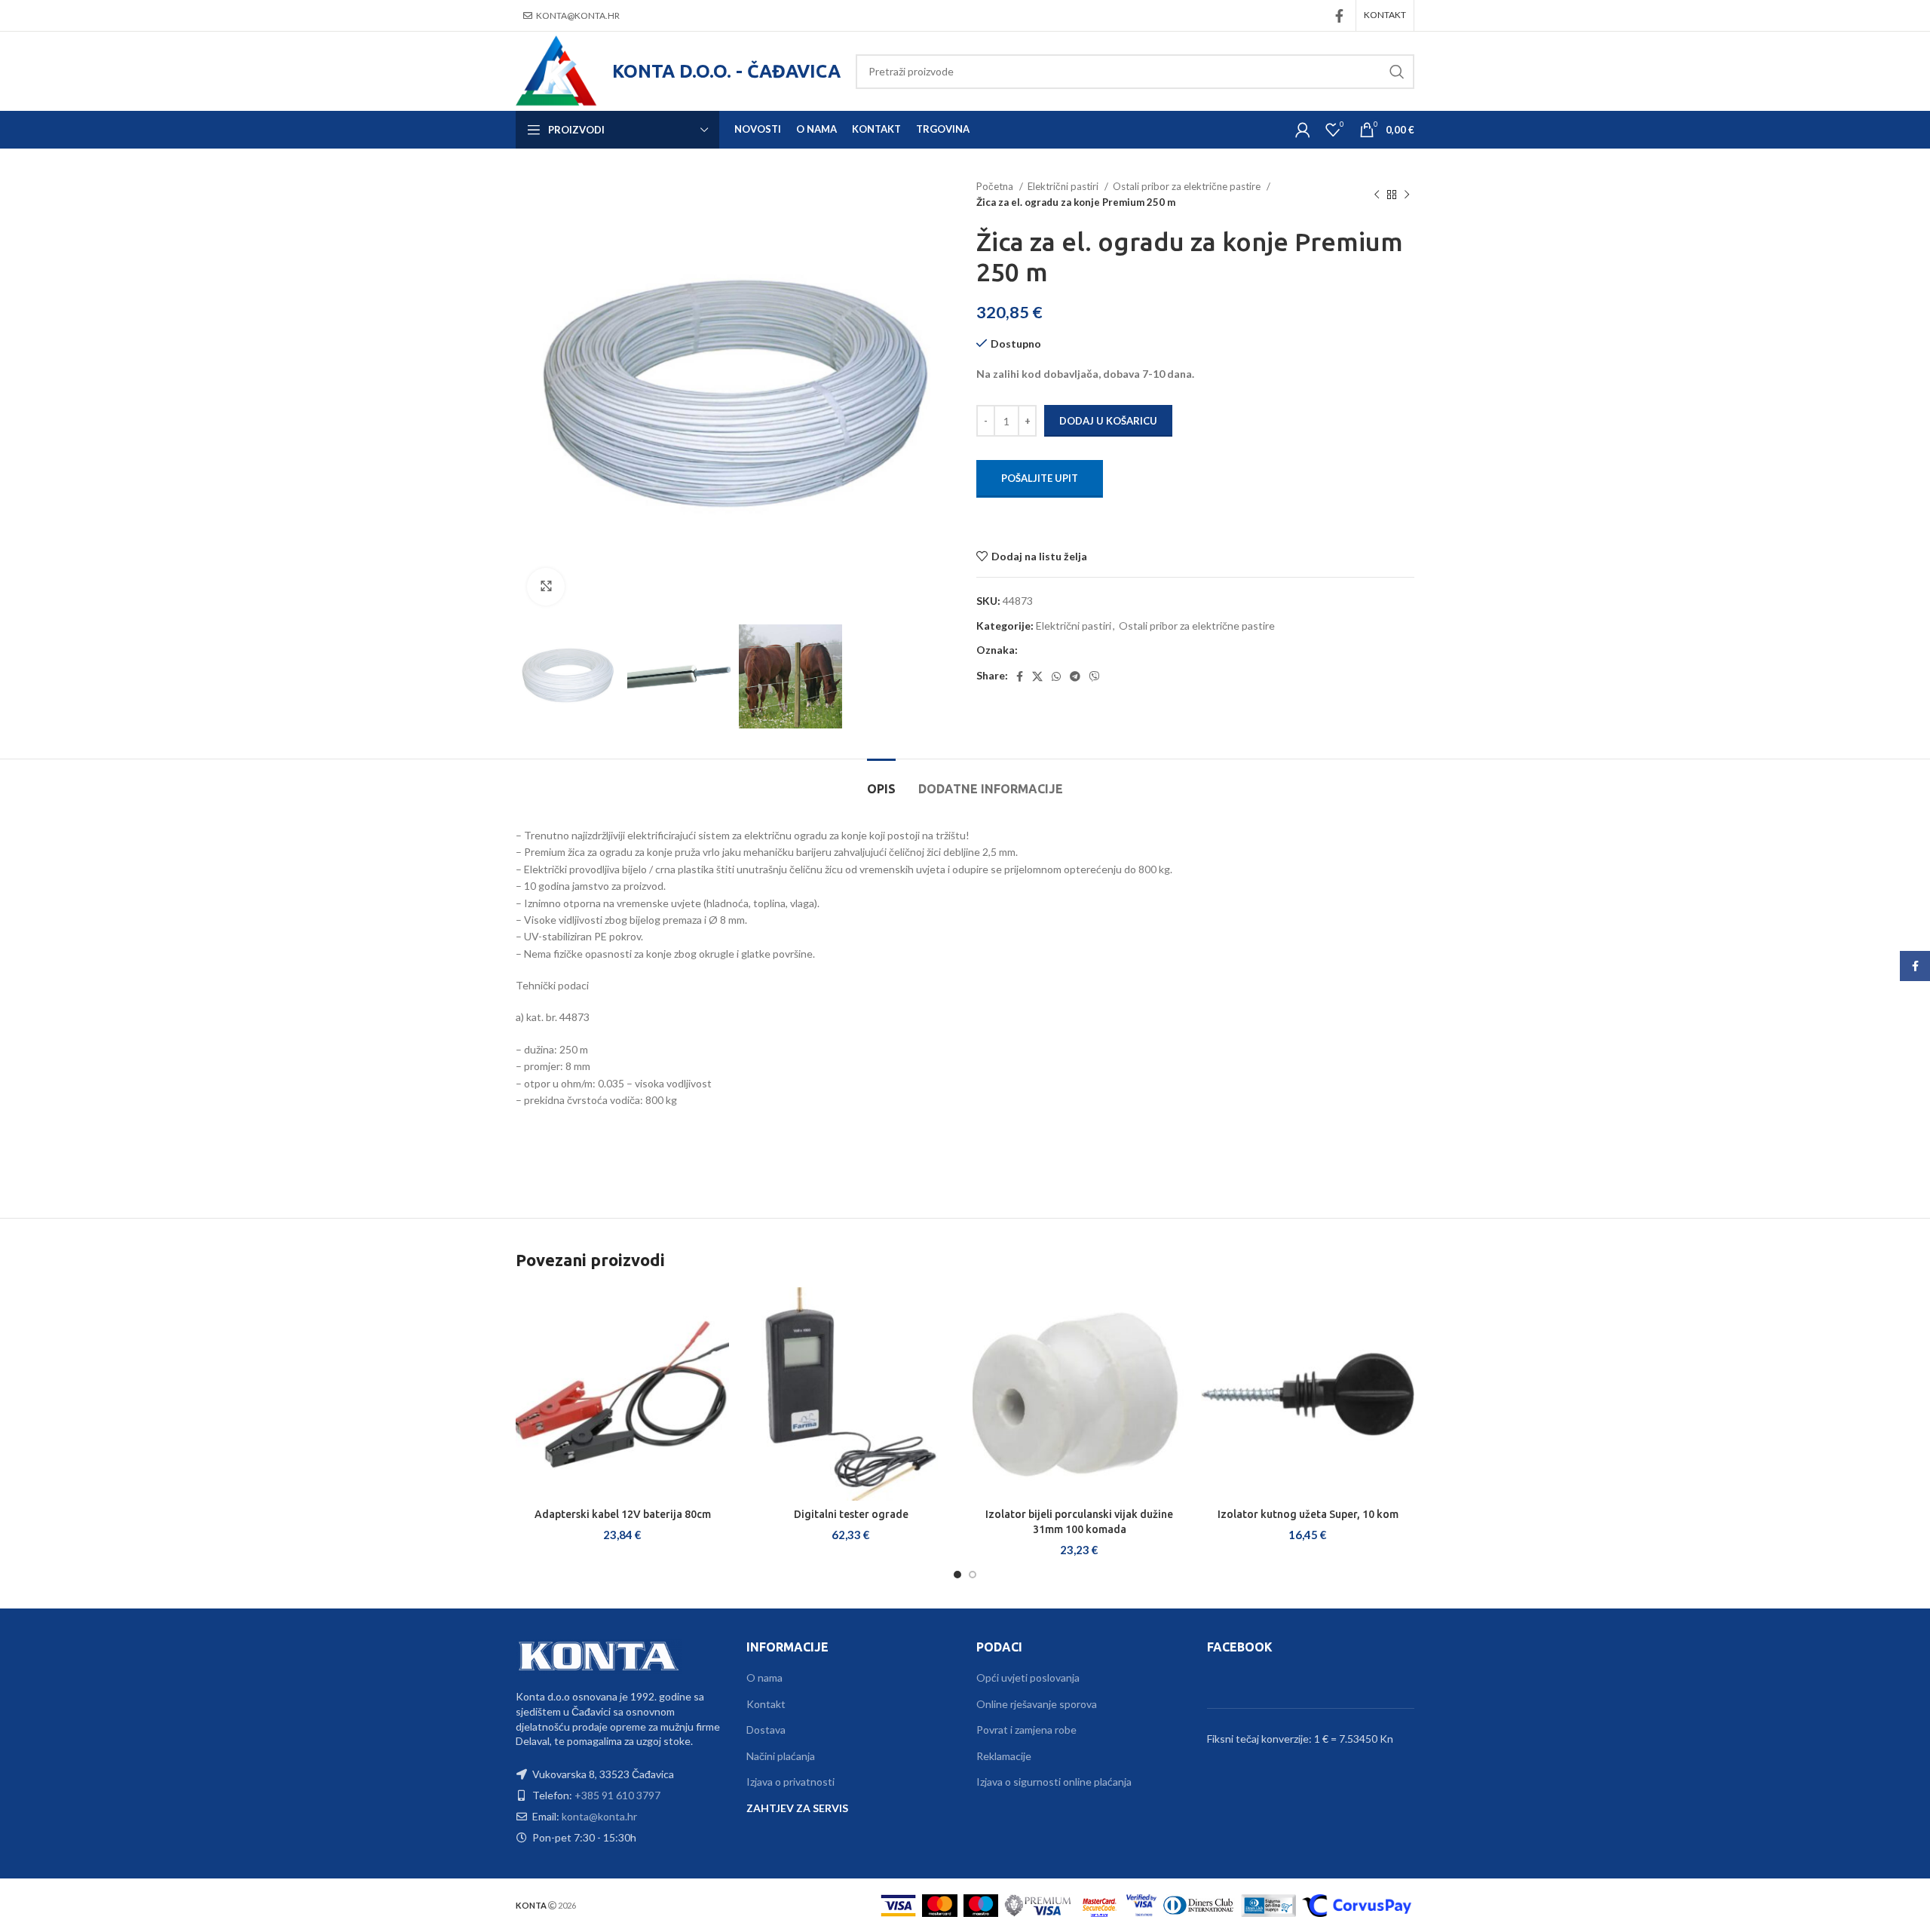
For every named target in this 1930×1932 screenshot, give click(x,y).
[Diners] (1199, 1904)
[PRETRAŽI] (1397, 72)
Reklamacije (1004, 1756)
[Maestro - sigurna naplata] (981, 1904)
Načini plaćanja (781, 1756)
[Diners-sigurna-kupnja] (1268, 1904)
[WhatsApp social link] (1056, 676)
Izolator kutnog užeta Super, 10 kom (1308, 1514)
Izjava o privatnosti (790, 1782)
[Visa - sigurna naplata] (898, 1904)
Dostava (766, 1730)
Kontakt (766, 1704)
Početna (996, 186)
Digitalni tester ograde (851, 1514)
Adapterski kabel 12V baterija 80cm (623, 1514)
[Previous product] (1377, 195)
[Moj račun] (1303, 130)
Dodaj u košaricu (1108, 421)
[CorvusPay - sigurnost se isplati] (1357, 1904)
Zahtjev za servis (797, 1808)
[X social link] (1037, 676)
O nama (764, 1677)
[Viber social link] (1095, 676)
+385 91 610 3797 (617, 1795)
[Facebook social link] (1339, 16)
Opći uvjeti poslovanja (1028, 1677)
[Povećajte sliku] (546, 587)
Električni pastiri (1064, 186)
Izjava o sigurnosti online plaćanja (1054, 1782)
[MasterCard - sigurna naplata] (940, 1904)
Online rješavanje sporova (1037, 1704)
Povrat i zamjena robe (1026, 1730)
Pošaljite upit (1040, 478)
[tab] (881, 782)
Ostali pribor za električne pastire (1188, 186)
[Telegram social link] (1075, 676)
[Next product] (1407, 195)
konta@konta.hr (578, 15)
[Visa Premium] (1038, 1904)
